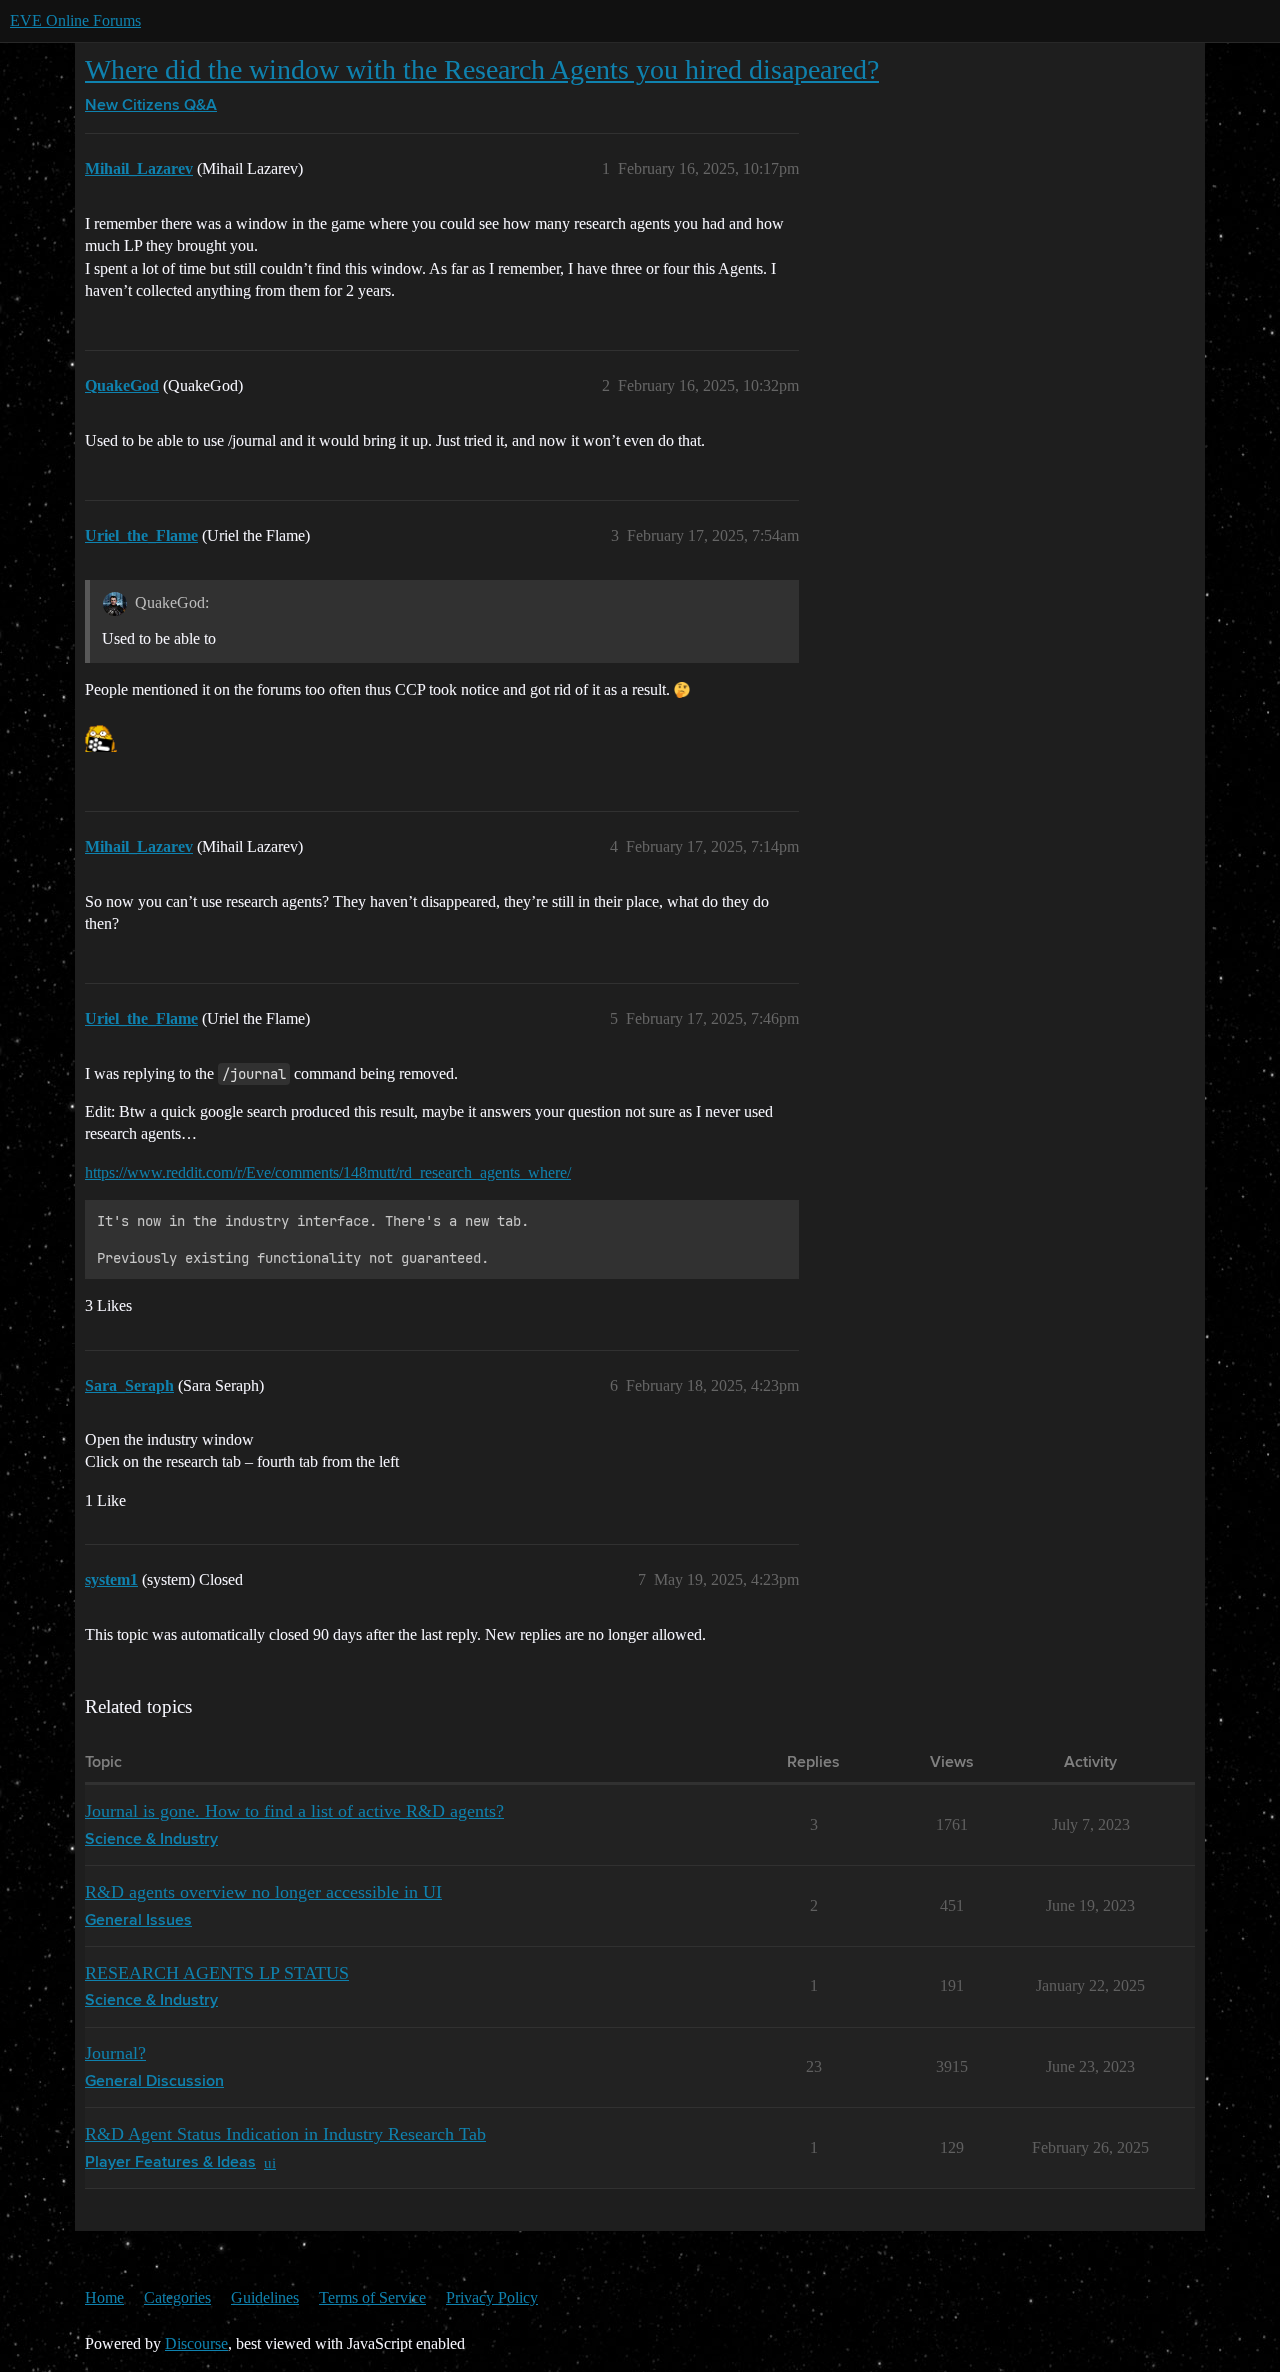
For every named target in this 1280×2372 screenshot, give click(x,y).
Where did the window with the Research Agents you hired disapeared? (482, 69)
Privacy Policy (492, 2297)
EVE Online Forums (75, 20)
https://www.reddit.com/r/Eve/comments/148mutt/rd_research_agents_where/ (328, 1172)
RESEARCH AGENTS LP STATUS (217, 1973)
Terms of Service (372, 2297)
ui (270, 2162)
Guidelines (265, 2297)
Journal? (115, 2053)
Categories (177, 2297)
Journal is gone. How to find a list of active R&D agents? (294, 1811)
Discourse (196, 2343)
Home (104, 2297)
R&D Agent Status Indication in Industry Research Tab (285, 2134)
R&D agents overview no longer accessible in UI (263, 1892)
